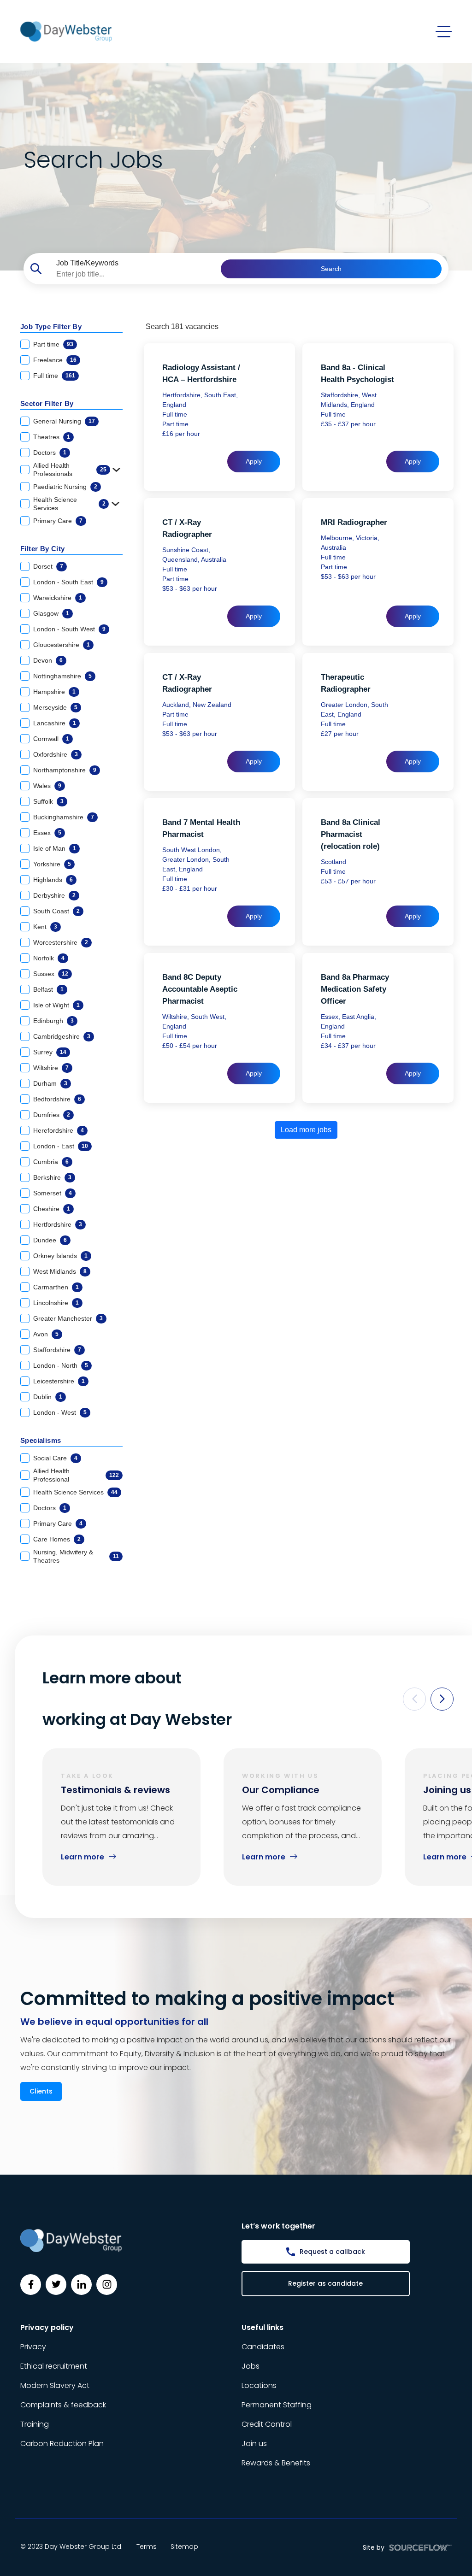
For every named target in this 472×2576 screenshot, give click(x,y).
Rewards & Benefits (276, 2463)
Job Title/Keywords (87, 263)
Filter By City (43, 549)
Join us (254, 2444)
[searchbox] (135, 274)
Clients (41, 2091)
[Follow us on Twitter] (56, 2285)
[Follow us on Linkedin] (81, 2285)
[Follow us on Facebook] (31, 2285)
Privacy (33, 2347)
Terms (147, 2547)
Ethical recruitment (54, 2366)
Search (331, 269)
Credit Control (267, 2424)
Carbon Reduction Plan (62, 2444)
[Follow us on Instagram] (107, 2285)
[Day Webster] (66, 31)
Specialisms (41, 1440)
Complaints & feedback (63, 2405)
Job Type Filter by (51, 326)
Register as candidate (325, 2283)
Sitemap (184, 2547)
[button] (414, 1699)
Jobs (251, 2366)
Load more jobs (306, 1130)
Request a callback (332, 2252)
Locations (259, 2385)
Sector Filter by (47, 403)
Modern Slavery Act (55, 2385)
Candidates (263, 2347)
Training (35, 2424)
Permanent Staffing (277, 2405)
